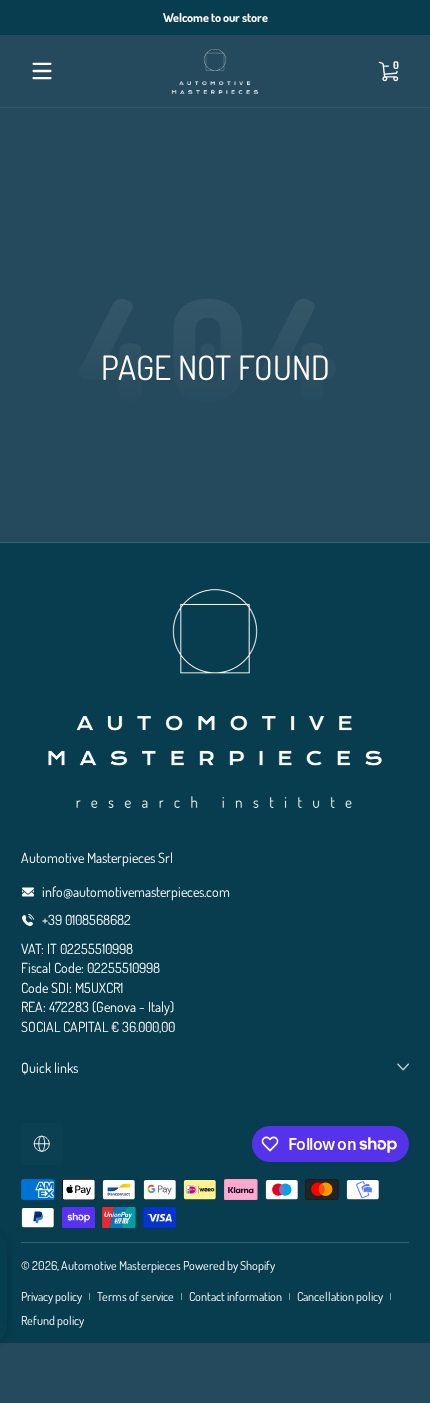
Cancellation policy (340, 1296)
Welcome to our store (215, 17)
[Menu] (42, 71)
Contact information (235, 1296)
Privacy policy (51, 1296)
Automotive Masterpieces (121, 1265)
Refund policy (52, 1320)
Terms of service (135, 1296)
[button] (388, 71)
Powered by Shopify (229, 1265)
